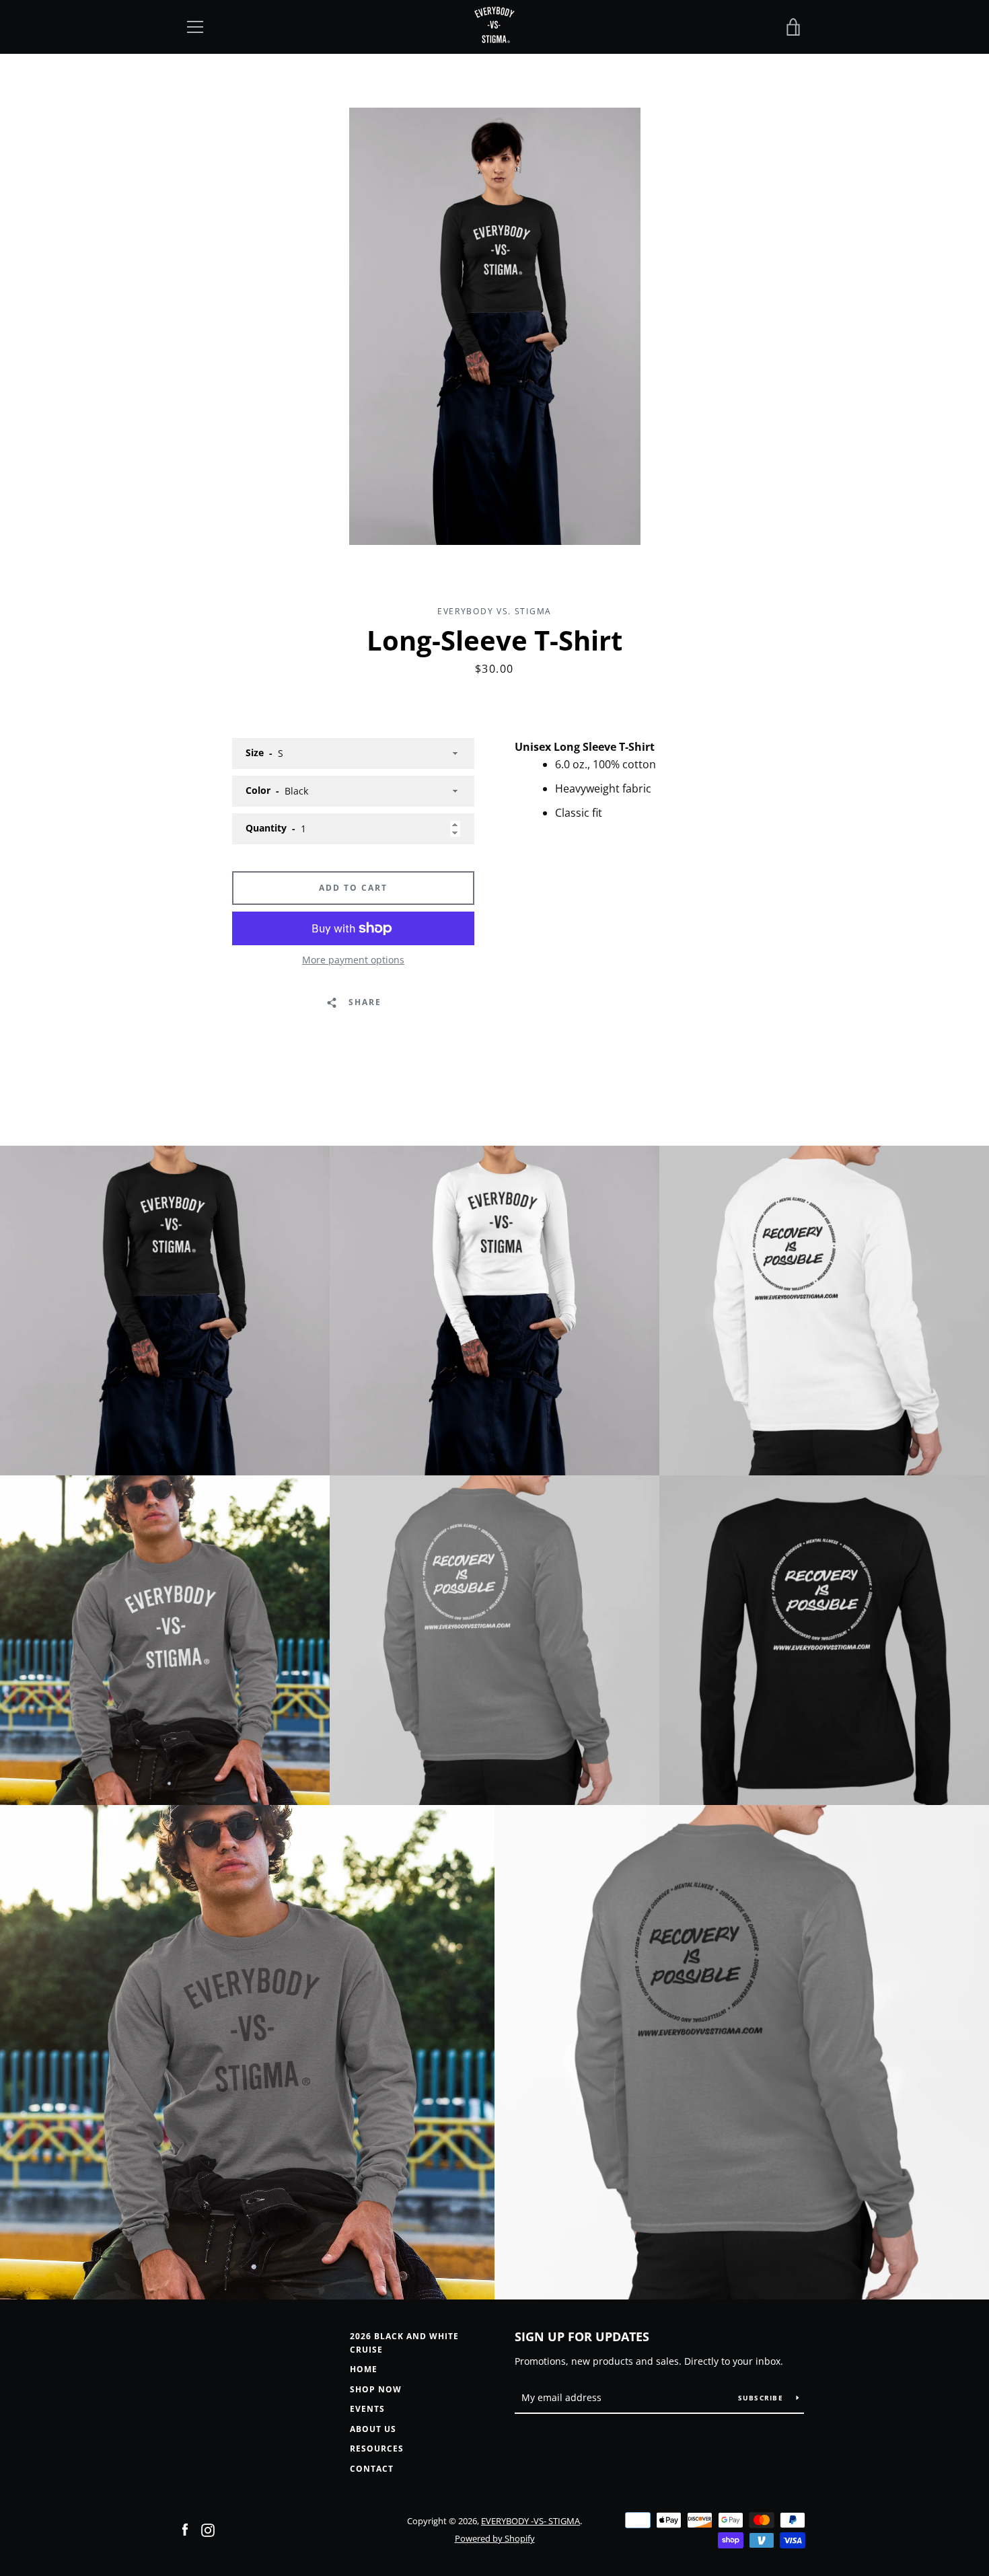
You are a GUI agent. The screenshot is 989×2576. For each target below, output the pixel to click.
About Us (373, 2429)
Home (364, 2369)
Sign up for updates (582, 2336)
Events (367, 2409)
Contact (372, 2469)
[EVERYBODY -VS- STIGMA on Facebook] (185, 2529)
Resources (377, 2449)
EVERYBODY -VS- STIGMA (530, 2521)
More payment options (353, 960)
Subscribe (762, 2398)
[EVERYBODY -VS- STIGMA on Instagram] (208, 2529)
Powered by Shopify (495, 2538)
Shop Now (376, 2389)
